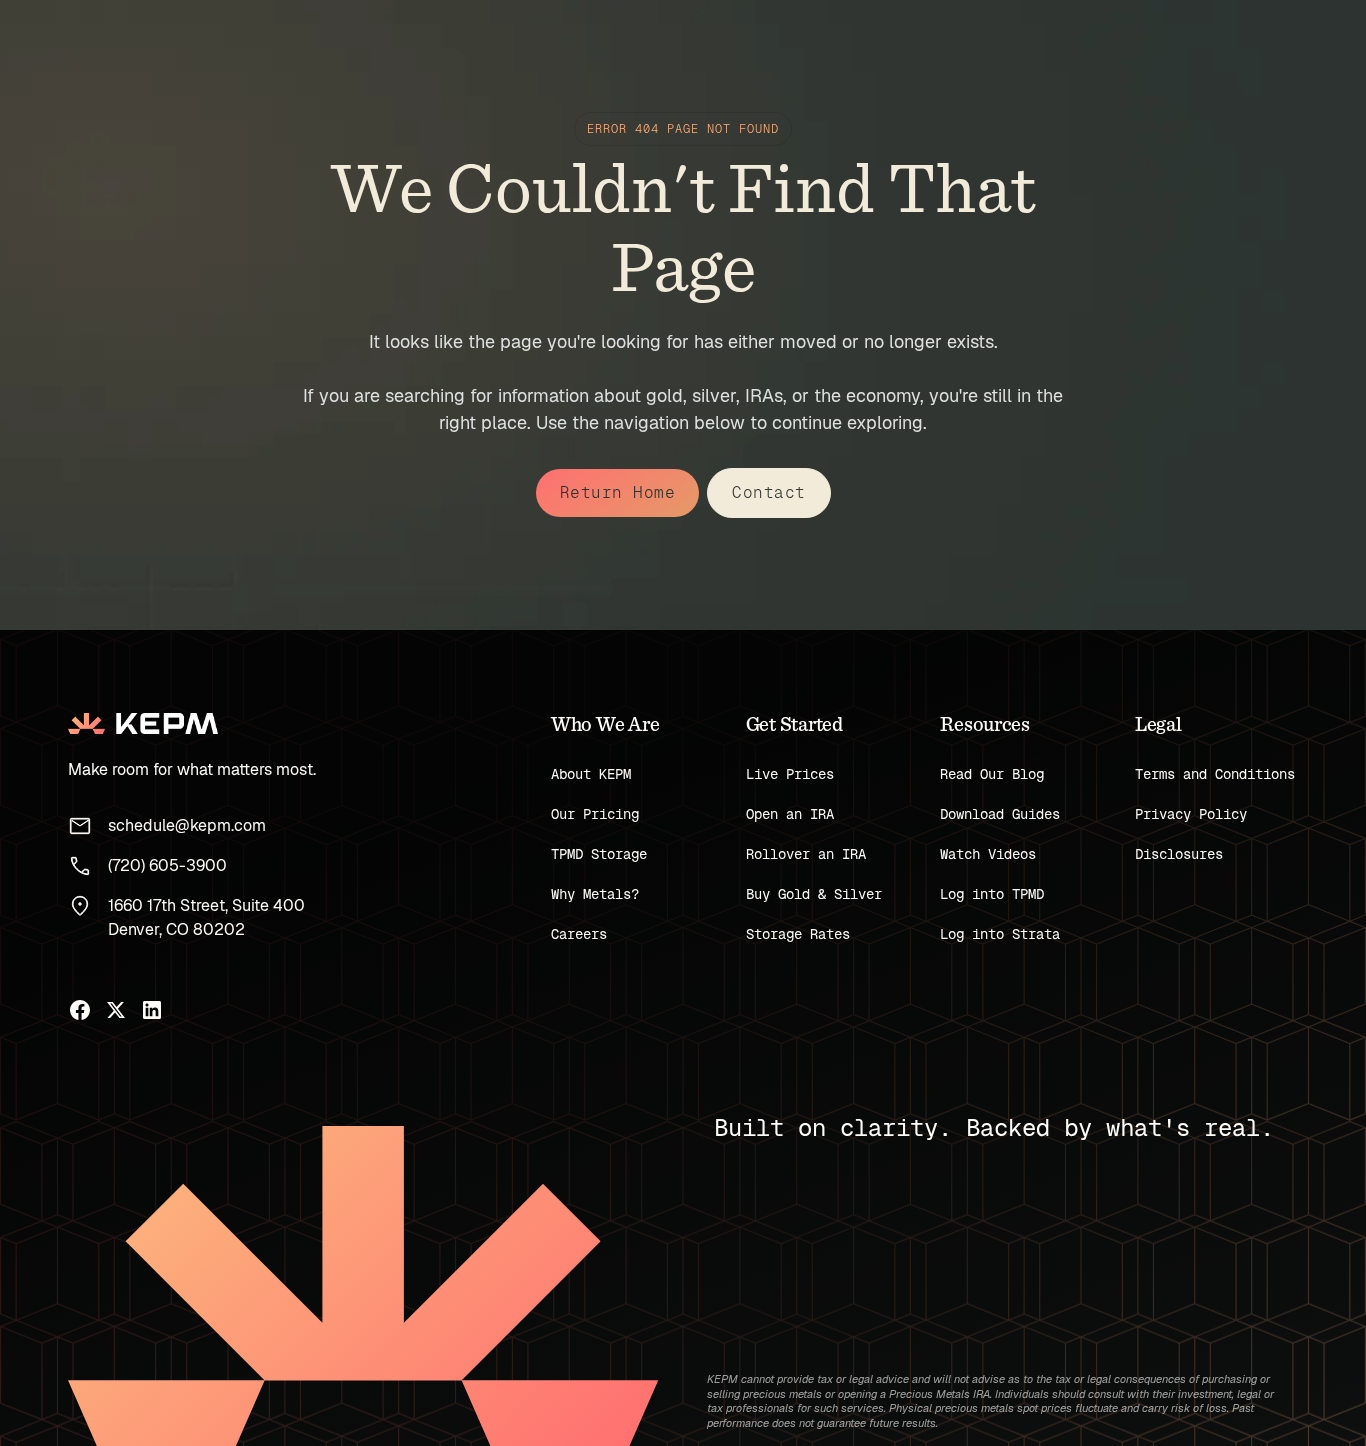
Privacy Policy (1191, 814)
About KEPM (591, 774)
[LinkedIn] (152, 1010)
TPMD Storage (599, 854)
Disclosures (1179, 854)
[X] (116, 1010)
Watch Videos (988, 854)
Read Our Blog (992, 774)
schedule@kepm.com (187, 825)
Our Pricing (595, 814)
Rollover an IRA (806, 854)
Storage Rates (798, 934)
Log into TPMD (992, 894)
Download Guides (1000, 814)
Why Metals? (595, 894)
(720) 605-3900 (167, 865)
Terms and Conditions (1215, 774)
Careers (579, 934)
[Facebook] (80, 1010)
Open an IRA (790, 814)
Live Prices (790, 774)
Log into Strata (1000, 934)
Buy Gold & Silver (814, 894)
